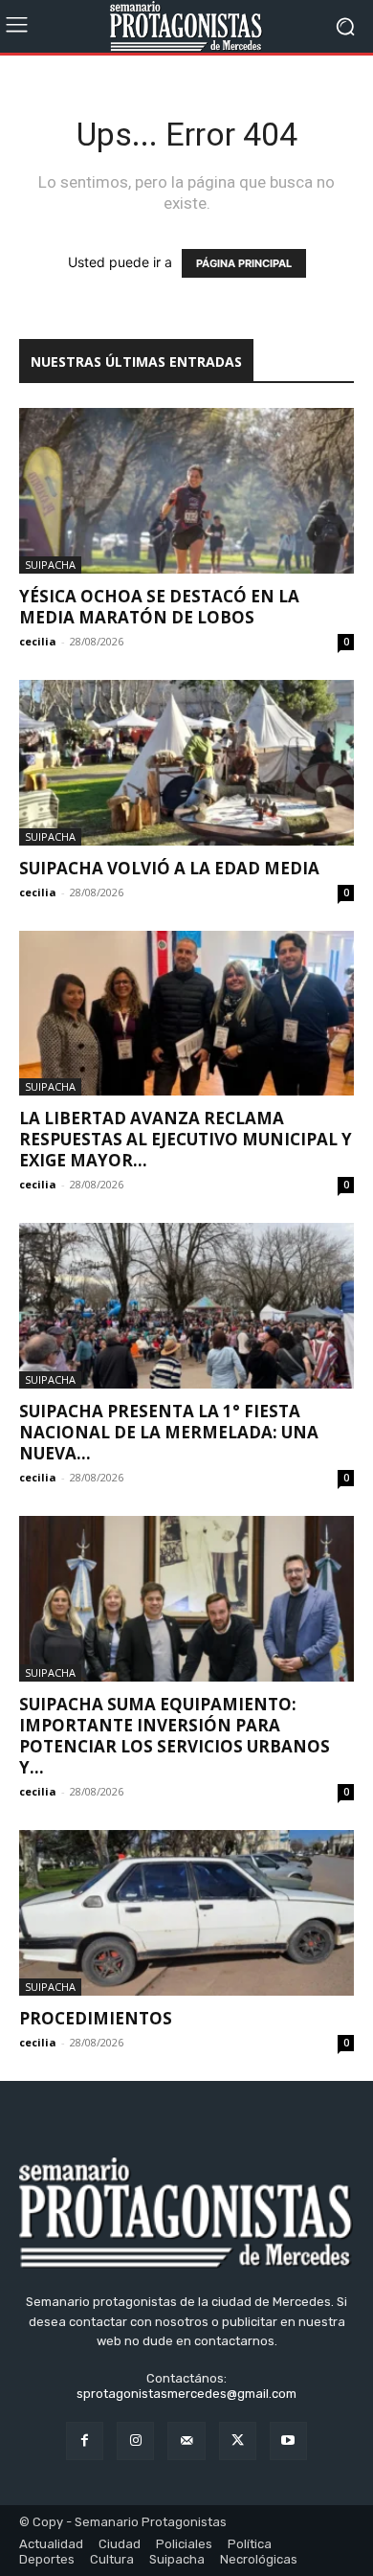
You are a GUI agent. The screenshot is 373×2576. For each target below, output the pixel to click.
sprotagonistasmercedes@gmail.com (186, 2394)
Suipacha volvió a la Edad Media (169, 868)
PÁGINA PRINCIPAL (244, 263)
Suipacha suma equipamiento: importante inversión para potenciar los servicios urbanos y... (175, 1736)
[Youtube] (288, 2440)
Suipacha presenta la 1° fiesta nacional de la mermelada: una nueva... (169, 1432)
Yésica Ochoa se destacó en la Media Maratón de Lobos (159, 607)
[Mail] (186, 2440)
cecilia (38, 641)
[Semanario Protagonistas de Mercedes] (186, 26)
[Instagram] (135, 2440)
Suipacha (50, 565)
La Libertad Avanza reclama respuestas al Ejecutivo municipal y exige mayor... (186, 1139)
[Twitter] (238, 2440)
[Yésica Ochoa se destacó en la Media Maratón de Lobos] (186, 491)
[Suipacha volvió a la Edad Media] (186, 763)
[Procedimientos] (186, 1913)
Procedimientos (96, 2018)
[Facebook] (85, 2440)
